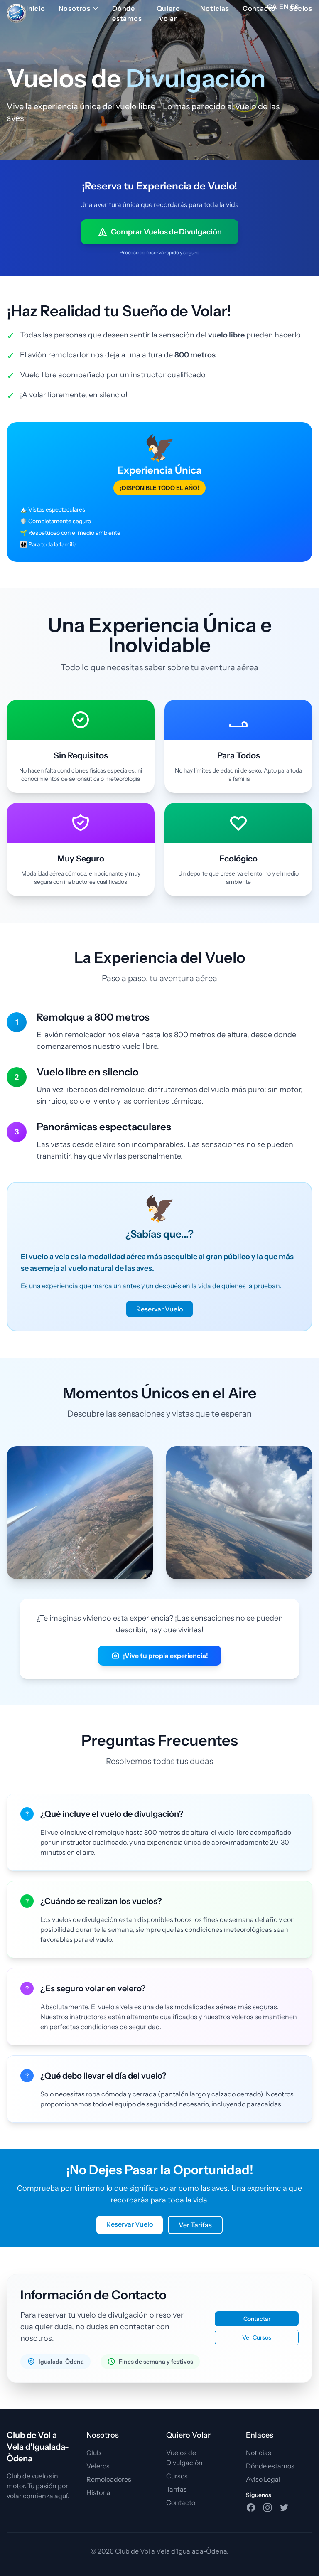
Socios (301, 8)
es (295, 7)
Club (94, 2453)
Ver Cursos (257, 2337)
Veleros (98, 2466)
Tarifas (177, 2489)
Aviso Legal (263, 2479)
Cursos (177, 2476)
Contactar (257, 2319)
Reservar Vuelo (159, 1309)
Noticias (215, 8)
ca (272, 7)
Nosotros (75, 8)
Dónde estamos (127, 13)
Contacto (259, 8)
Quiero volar (168, 13)
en (284, 7)
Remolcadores (109, 2479)
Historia (98, 2492)
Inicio (36, 8)
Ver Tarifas (195, 2225)
